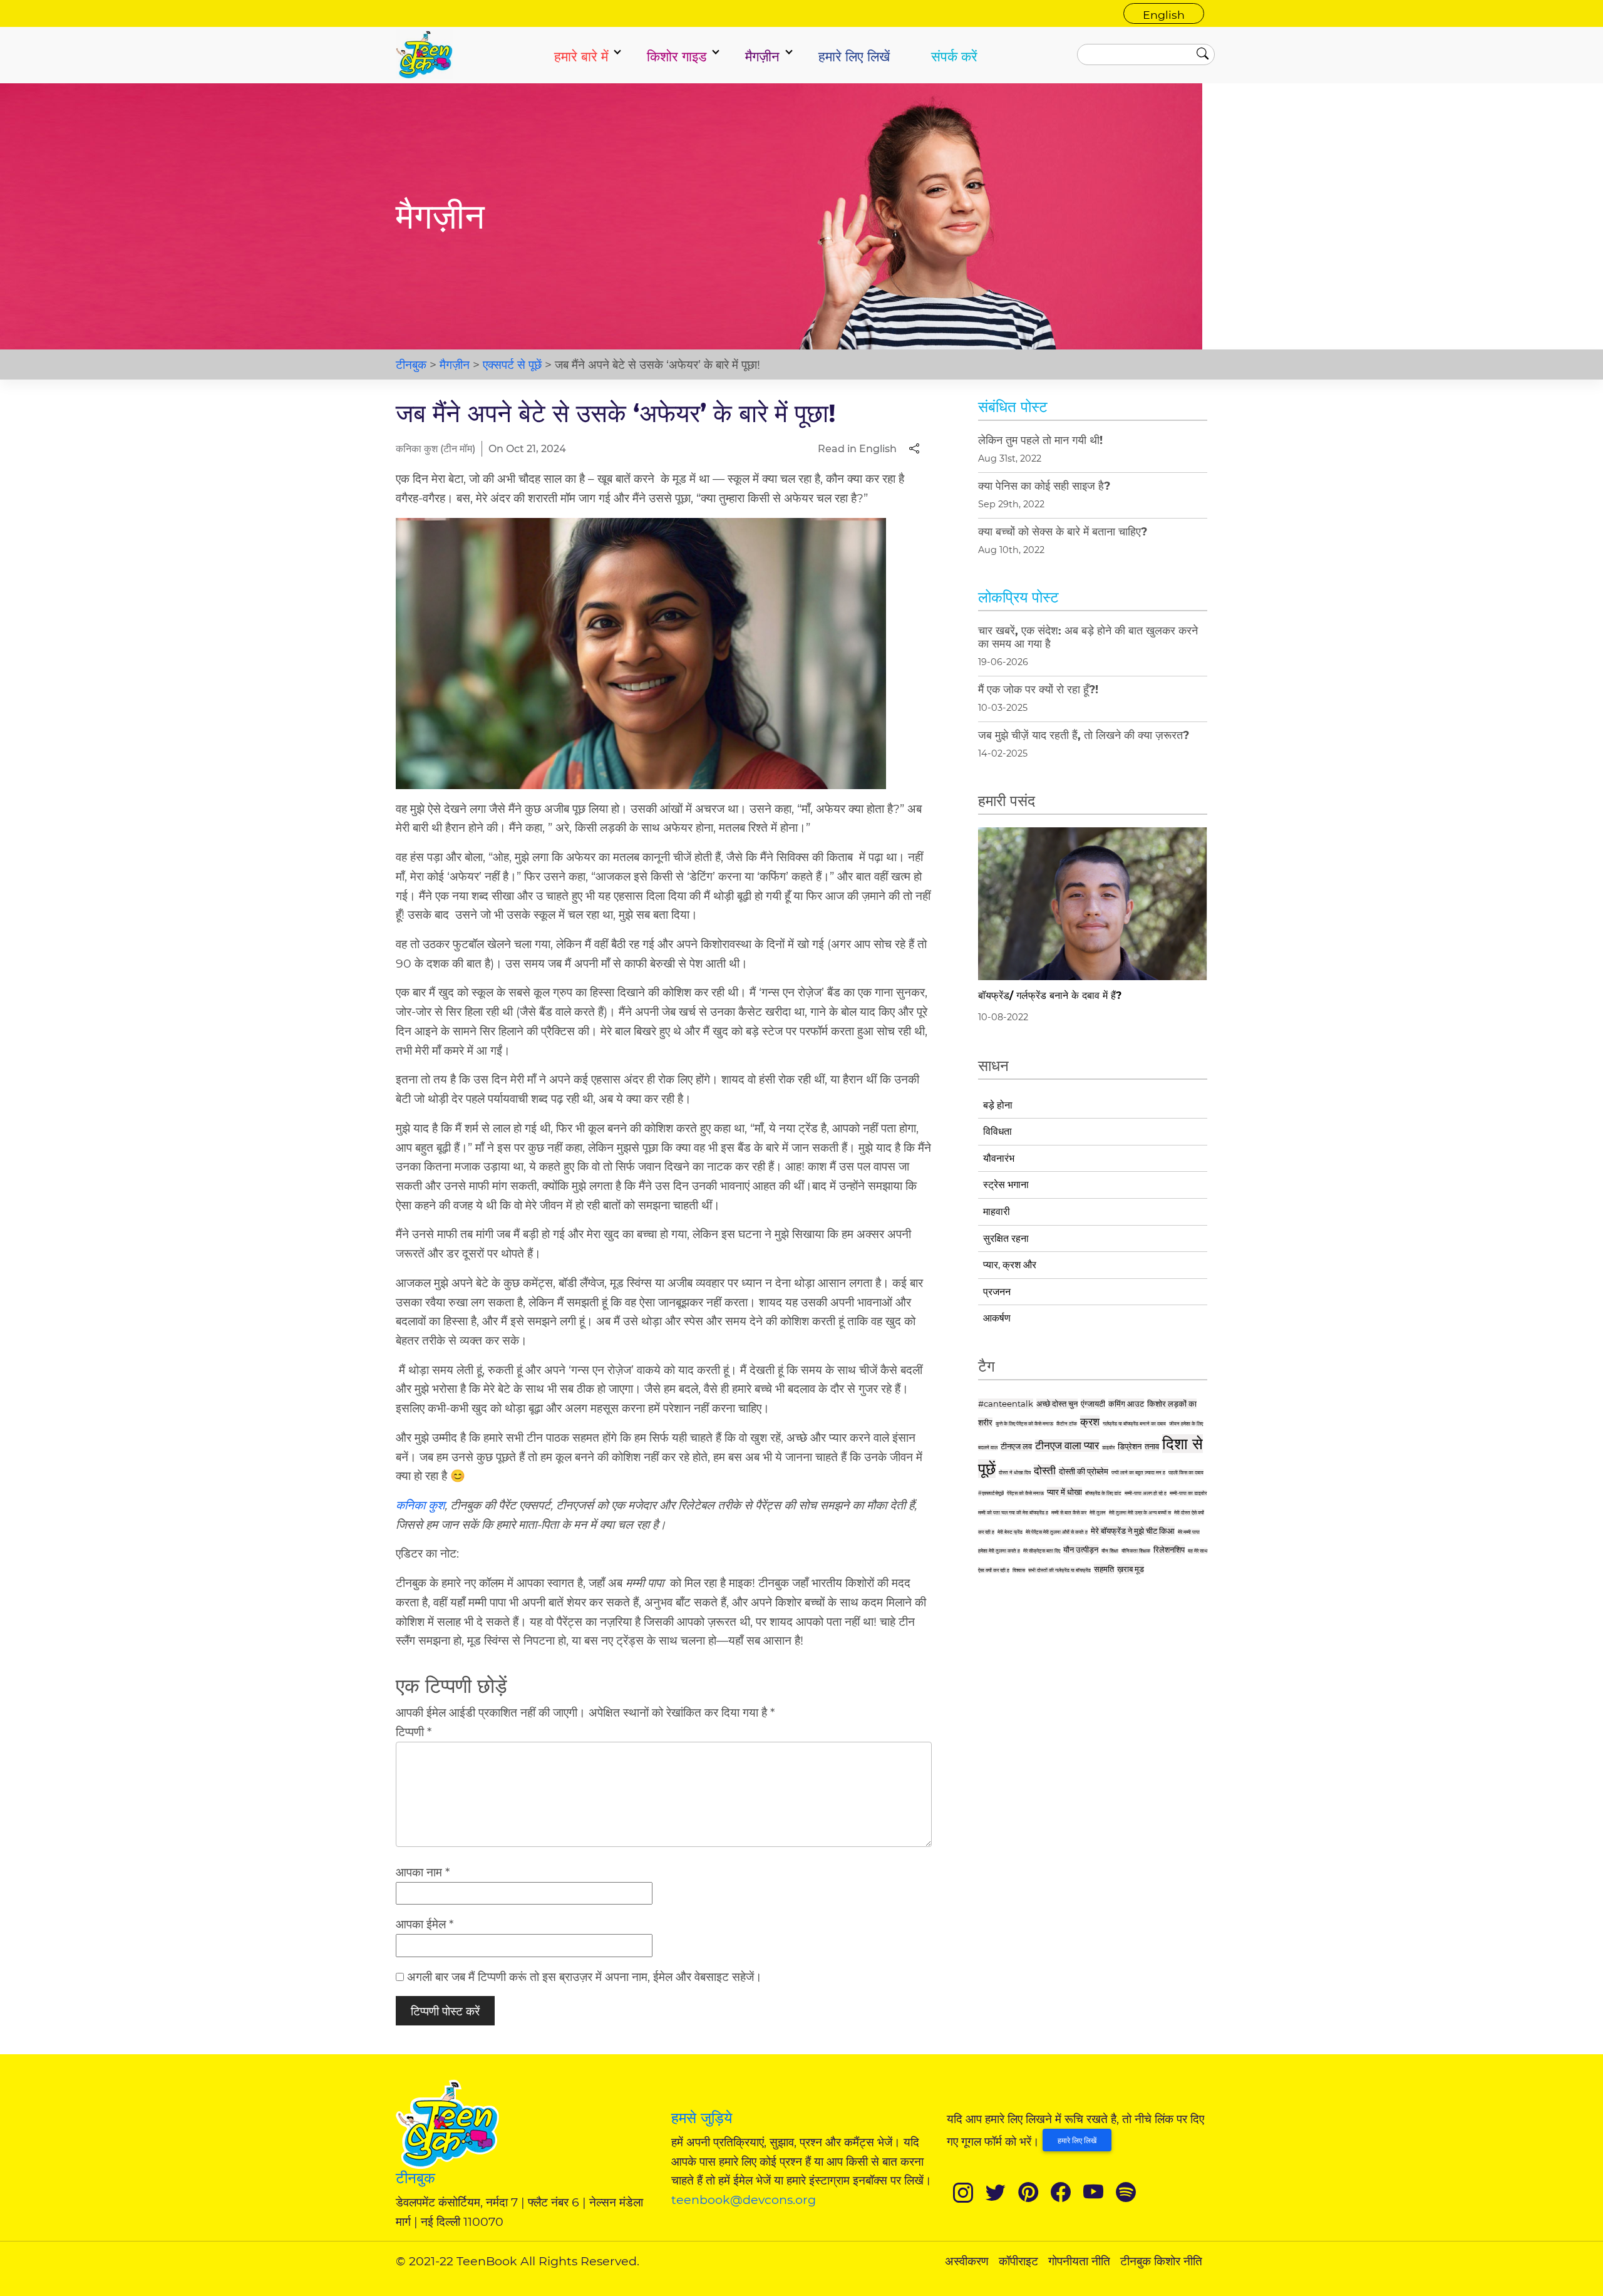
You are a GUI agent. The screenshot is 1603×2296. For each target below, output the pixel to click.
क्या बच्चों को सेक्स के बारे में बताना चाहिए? (1063, 531)
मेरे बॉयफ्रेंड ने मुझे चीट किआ (1133, 1531)
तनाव (1152, 1446)
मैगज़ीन (762, 56)
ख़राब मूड (1131, 1569)
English (1164, 15)
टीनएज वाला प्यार (1067, 1445)
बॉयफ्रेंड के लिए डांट (1103, 1493)
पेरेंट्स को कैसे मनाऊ (1025, 1493)
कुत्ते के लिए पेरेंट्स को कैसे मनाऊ (1024, 1424)
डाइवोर (1108, 1447)
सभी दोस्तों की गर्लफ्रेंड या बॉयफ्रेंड (1059, 1570)
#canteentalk (1006, 1404)
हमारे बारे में (581, 56)
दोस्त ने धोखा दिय (1015, 1472)
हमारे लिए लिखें (854, 56)
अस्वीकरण (967, 2261)
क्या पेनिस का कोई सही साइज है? (1044, 486)
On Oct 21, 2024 (527, 449)
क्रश (1090, 1422)
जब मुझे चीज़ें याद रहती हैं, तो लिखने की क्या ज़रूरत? (1084, 735)
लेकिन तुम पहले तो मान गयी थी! (1040, 440)
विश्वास (1019, 1570)
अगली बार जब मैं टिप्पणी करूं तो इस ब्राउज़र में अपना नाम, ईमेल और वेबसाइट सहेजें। (585, 1977)
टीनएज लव (1016, 1446)
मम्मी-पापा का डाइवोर (1188, 1493)
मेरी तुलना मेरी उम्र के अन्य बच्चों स (1140, 1513)
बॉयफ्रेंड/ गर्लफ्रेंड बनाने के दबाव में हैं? (1050, 995)
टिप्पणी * (414, 1732)
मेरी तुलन (1098, 1513)
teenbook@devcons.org (744, 2200)
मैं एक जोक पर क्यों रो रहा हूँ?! (1038, 689)
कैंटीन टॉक (1067, 1424)
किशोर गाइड (677, 56)
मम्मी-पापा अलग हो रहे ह (1146, 1493)
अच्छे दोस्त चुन (1057, 1404)
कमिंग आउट (1126, 1404)
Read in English (857, 449)
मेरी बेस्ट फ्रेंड (1010, 1532)
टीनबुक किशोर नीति (1161, 2261)
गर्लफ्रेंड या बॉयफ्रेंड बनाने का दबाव (1134, 1424)
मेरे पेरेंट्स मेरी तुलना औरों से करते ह (1057, 1532)
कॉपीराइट (1018, 2261)
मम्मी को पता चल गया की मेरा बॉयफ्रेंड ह (1013, 1513)
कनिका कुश (420, 1505)
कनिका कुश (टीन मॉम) (436, 449)
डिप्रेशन (1130, 1446)
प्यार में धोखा (1064, 1492)
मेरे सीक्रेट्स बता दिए (1042, 1551)
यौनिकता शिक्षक (1136, 1551)
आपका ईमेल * (425, 1924)
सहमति (1104, 1569)
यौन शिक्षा (1110, 1551)
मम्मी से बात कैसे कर (1069, 1513)
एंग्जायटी (1093, 1404)
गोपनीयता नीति (1079, 2261)
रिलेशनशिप (1169, 1549)
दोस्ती (1045, 1471)
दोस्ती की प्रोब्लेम (1084, 1471)
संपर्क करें (954, 56)
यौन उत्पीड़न (1081, 1549)
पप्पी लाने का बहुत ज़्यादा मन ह (1138, 1472)
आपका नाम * (423, 1872)
